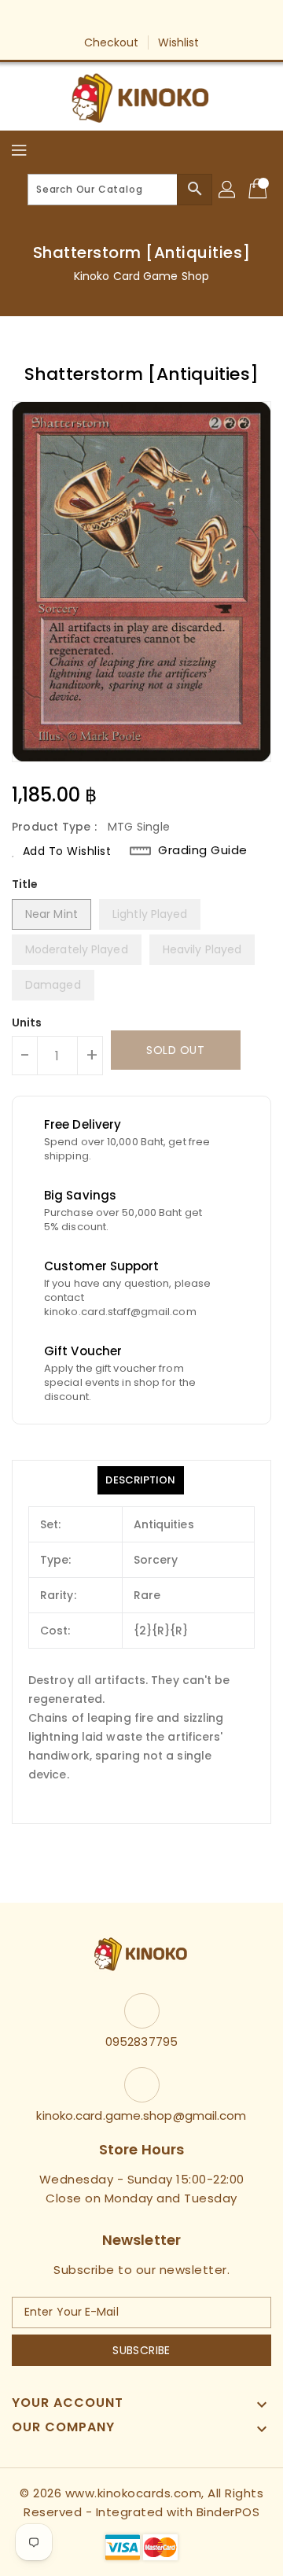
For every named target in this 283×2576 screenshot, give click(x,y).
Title (25, 884)
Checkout (112, 42)
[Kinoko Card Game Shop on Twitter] (127, 18)
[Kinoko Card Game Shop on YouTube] (156, 18)
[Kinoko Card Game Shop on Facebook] (97, 18)
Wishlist (179, 42)
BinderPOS (228, 2512)
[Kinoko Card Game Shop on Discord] (186, 18)
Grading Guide (203, 850)
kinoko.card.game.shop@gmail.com (141, 2115)
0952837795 (141, 2042)
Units (27, 1023)
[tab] (140, 1480)
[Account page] (228, 190)
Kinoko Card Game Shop (141, 276)
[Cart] (259, 190)
